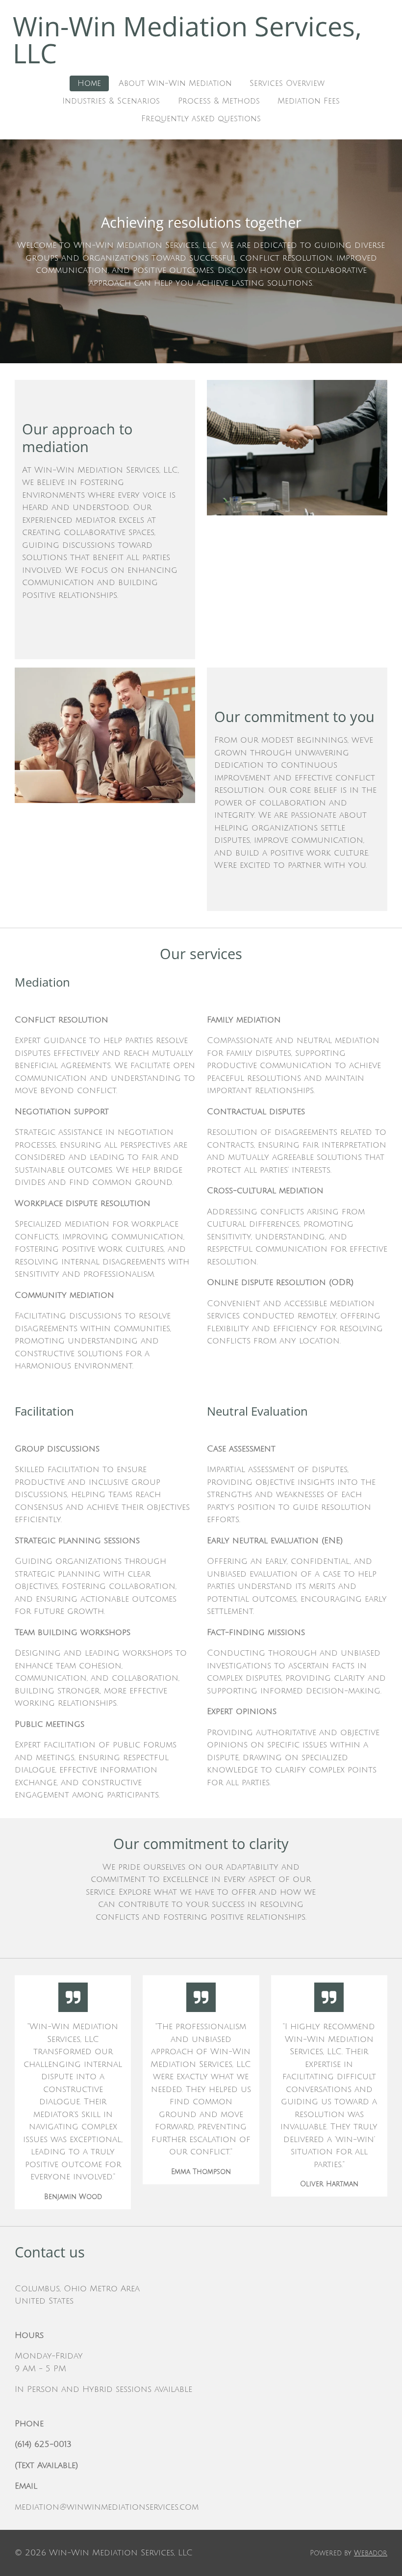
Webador (371, 2553)
